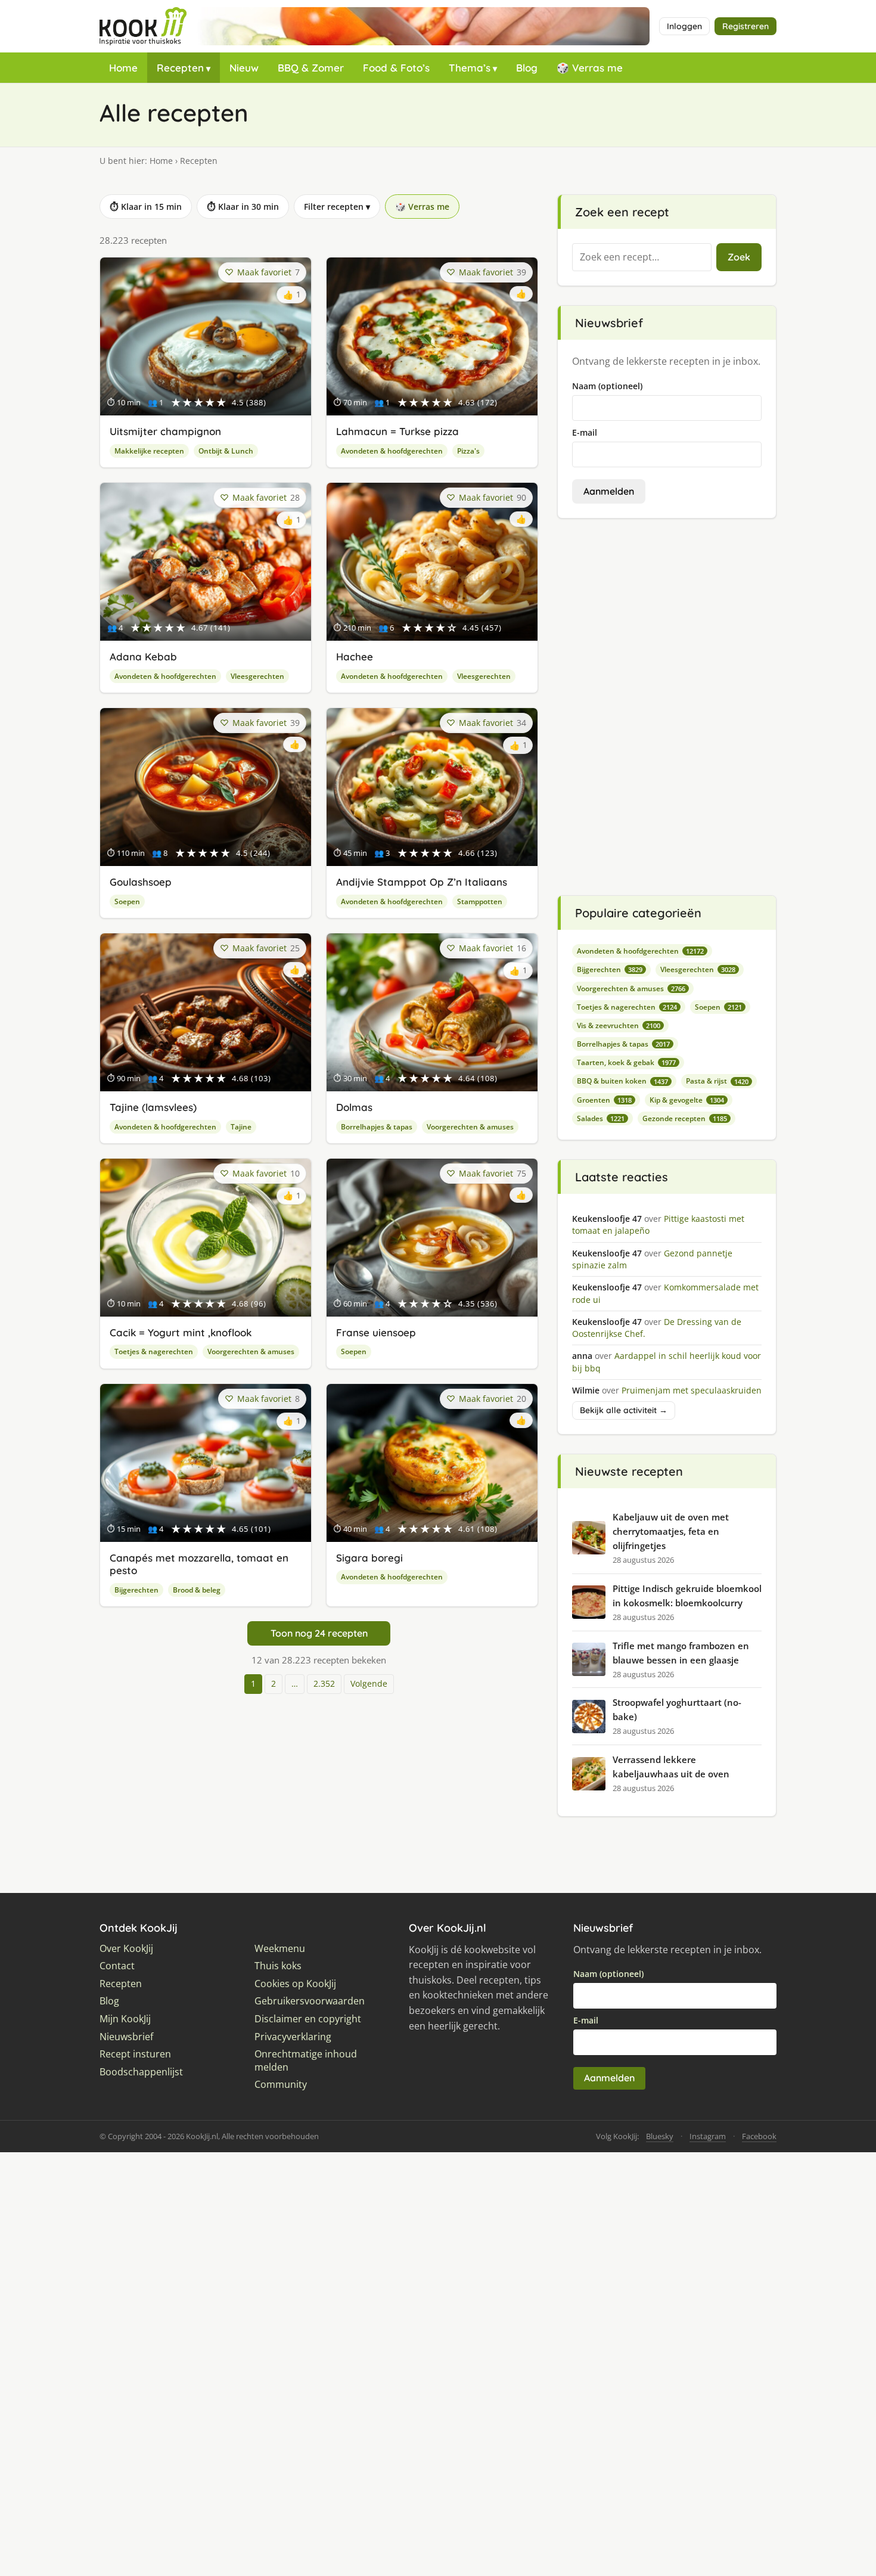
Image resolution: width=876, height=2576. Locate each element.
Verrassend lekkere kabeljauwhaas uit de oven (671, 1767)
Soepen (127, 901)
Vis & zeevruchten (619, 1025)
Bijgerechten (136, 1590)
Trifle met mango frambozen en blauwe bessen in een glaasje (681, 1653)
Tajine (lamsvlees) (153, 1107)
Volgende (369, 1683)
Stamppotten (480, 901)
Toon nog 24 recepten (319, 1633)
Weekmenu (280, 1949)
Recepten (180, 68)
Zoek (739, 257)
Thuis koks (278, 1966)
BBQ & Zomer (311, 68)
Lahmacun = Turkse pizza (397, 431)
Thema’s (470, 68)
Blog (527, 68)
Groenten (604, 1100)
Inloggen (684, 26)
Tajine (241, 1127)
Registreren (745, 26)
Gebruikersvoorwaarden (310, 2001)
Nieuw (244, 68)
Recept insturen (135, 2054)
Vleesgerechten (257, 676)
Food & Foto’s (396, 68)
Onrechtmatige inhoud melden (306, 2061)
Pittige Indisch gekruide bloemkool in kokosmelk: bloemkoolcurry (687, 1596)
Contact (117, 1966)
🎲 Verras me (590, 68)
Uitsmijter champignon (165, 431)
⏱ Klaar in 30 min (243, 207)
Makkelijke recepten (149, 451)
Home (123, 68)
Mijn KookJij (125, 2019)
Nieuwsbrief (126, 2037)
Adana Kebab (143, 657)
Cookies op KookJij (295, 1984)
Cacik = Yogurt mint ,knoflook (181, 1332)
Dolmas (354, 1107)
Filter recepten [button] (337, 207)
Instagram (708, 2136)
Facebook (759, 2136)
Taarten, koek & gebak (626, 1062)
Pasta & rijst (717, 1081)
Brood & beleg (197, 1590)
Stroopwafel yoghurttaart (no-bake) (677, 1709)
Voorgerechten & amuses (470, 1127)
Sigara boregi (369, 1558)
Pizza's (468, 451)
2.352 (324, 1683)
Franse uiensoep (376, 1332)
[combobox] (642, 257)
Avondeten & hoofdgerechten (392, 451)
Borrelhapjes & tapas (377, 1127)
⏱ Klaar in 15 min (146, 207)
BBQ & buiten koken (622, 1081)
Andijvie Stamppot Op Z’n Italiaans (422, 882)
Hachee (355, 657)
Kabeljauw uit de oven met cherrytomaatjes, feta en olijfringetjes (671, 1531)
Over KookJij (126, 1949)
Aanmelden (609, 491)
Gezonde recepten (685, 1118)
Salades (601, 1118)
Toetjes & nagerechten (154, 1351)
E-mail (585, 432)
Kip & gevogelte (687, 1100)
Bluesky (660, 2136)
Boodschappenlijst (141, 2072)
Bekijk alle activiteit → (624, 1410)
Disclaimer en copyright (308, 2019)
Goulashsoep (141, 882)
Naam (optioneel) (607, 386)
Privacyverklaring (293, 2037)
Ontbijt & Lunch (226, 451)
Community (281, 2085)
